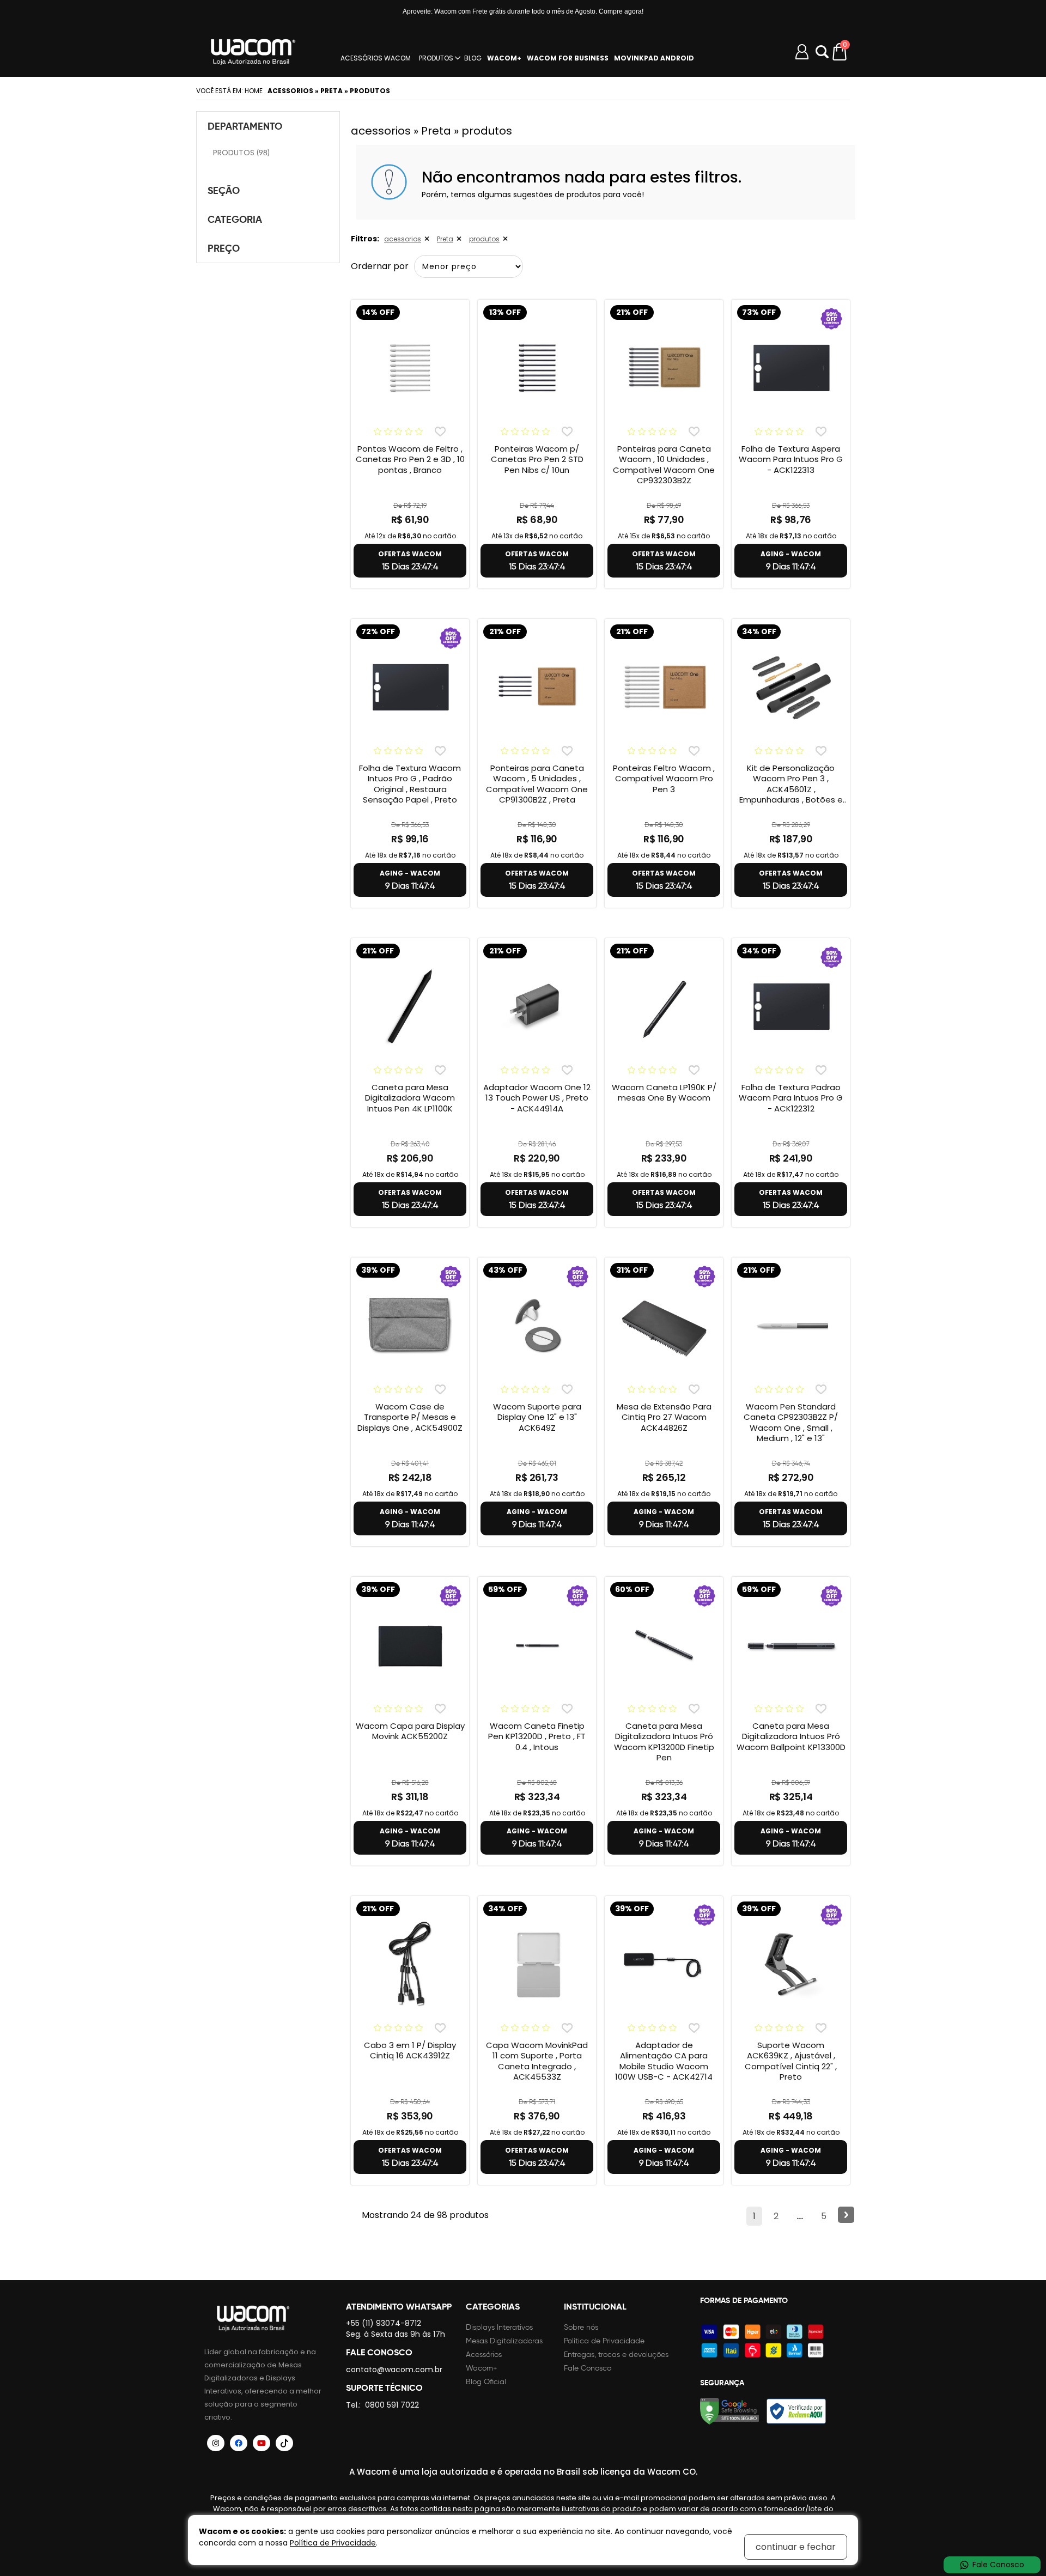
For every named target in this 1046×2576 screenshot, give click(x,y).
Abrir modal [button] (822, 52)
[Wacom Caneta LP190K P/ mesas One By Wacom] (664, 1006)
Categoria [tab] (235, 219)
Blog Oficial (486, 2382)
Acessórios (484, 2355)
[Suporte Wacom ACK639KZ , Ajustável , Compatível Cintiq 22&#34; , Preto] (791, 1964)
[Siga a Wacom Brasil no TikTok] (284, 2443)
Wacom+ (482, 2368)
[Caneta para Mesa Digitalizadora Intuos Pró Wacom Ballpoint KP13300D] (791, 1645)
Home (254, 91)
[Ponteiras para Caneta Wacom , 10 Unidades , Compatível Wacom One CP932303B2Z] (664, 368)
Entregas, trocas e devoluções (616, 2355)
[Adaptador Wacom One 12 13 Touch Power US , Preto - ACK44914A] (537, 1006)
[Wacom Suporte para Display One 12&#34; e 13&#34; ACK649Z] (537, 1326)
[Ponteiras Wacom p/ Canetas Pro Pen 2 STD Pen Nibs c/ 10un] (537, 368)
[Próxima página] (846, 2215)
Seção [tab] (224, 190)
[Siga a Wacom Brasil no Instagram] (216, 2443)
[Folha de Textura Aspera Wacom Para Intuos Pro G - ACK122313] (791, 368)
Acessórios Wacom (376, 58)
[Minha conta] (802, 52)
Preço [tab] (224, 248)
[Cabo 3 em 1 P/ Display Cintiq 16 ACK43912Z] (410, 1964)
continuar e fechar (796, 2547)
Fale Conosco (588, 2368)
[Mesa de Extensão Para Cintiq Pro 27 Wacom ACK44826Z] (664, 1326)
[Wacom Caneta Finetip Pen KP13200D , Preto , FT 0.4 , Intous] (537, 1645)
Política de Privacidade (604, 2341)
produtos (484, 239)
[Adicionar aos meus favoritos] (440, 431)
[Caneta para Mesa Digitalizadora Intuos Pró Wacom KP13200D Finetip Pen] (664, 1645)
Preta (445, 239)
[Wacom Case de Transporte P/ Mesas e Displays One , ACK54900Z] (410, 1326)
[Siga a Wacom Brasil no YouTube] (261, 2443)
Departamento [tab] (245, 126)
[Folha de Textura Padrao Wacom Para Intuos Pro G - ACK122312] (791, 1006)
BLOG (473, 58)
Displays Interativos (499, 2327)
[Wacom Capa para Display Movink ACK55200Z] (410, 1645)
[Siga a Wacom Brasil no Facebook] (239, 2443)
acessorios (403, 239)
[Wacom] (253, 52)
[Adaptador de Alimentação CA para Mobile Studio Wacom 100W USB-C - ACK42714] (664, 1964)
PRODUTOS (436, 58)
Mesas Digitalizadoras (504, 2341)
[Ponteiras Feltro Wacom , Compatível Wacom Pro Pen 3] (664, 687)
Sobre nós (581, 2327)
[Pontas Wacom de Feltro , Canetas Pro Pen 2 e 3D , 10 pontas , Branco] (410, 368)
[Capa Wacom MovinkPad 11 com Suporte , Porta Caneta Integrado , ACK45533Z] (537, 1964)
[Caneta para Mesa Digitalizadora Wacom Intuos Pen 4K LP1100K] (410, 1006)
